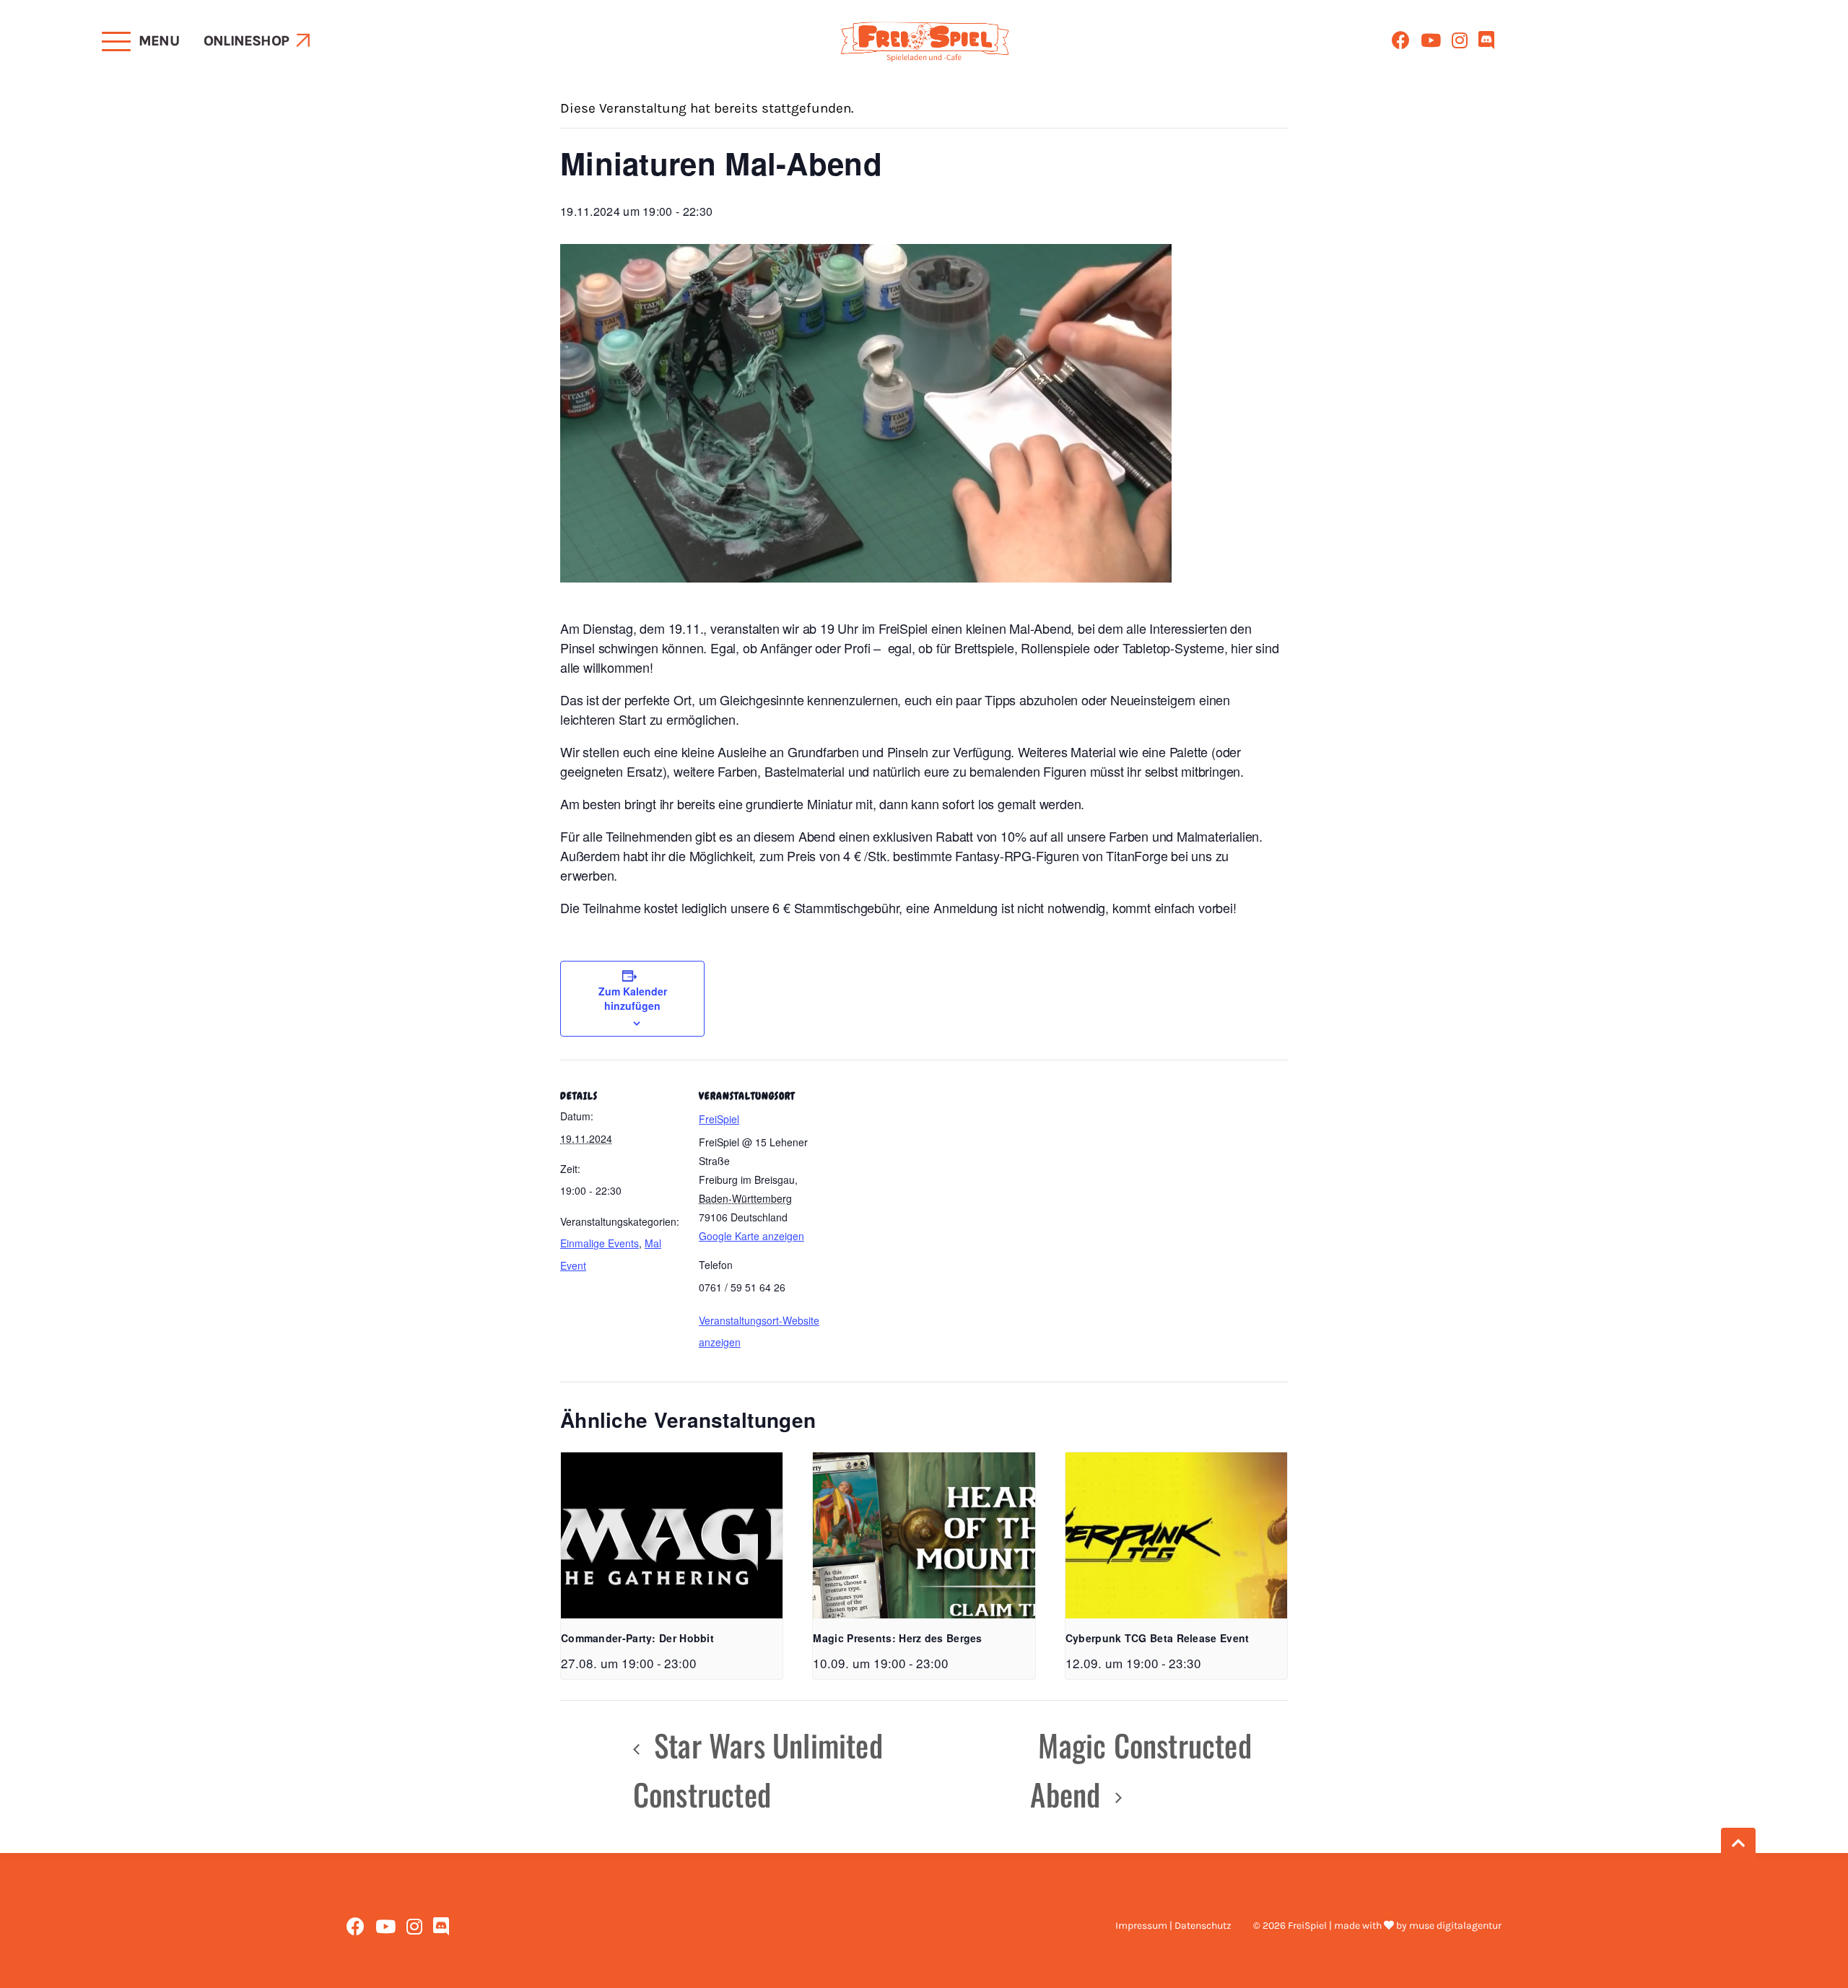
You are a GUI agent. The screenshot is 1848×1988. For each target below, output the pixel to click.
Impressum (1141, 1926)
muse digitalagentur (1455, 1926)
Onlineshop (246, 41)
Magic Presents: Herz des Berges (897, 1638)
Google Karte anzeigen (751, 1236)
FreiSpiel (719, 1119)
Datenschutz (1203, 1926)
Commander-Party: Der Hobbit (637, 1638)
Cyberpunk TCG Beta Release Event (1158, 1638)
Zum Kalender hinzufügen (633, 998)
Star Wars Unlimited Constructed (758, 1769)
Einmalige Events (600, 1243)
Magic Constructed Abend (1141, 1769)
